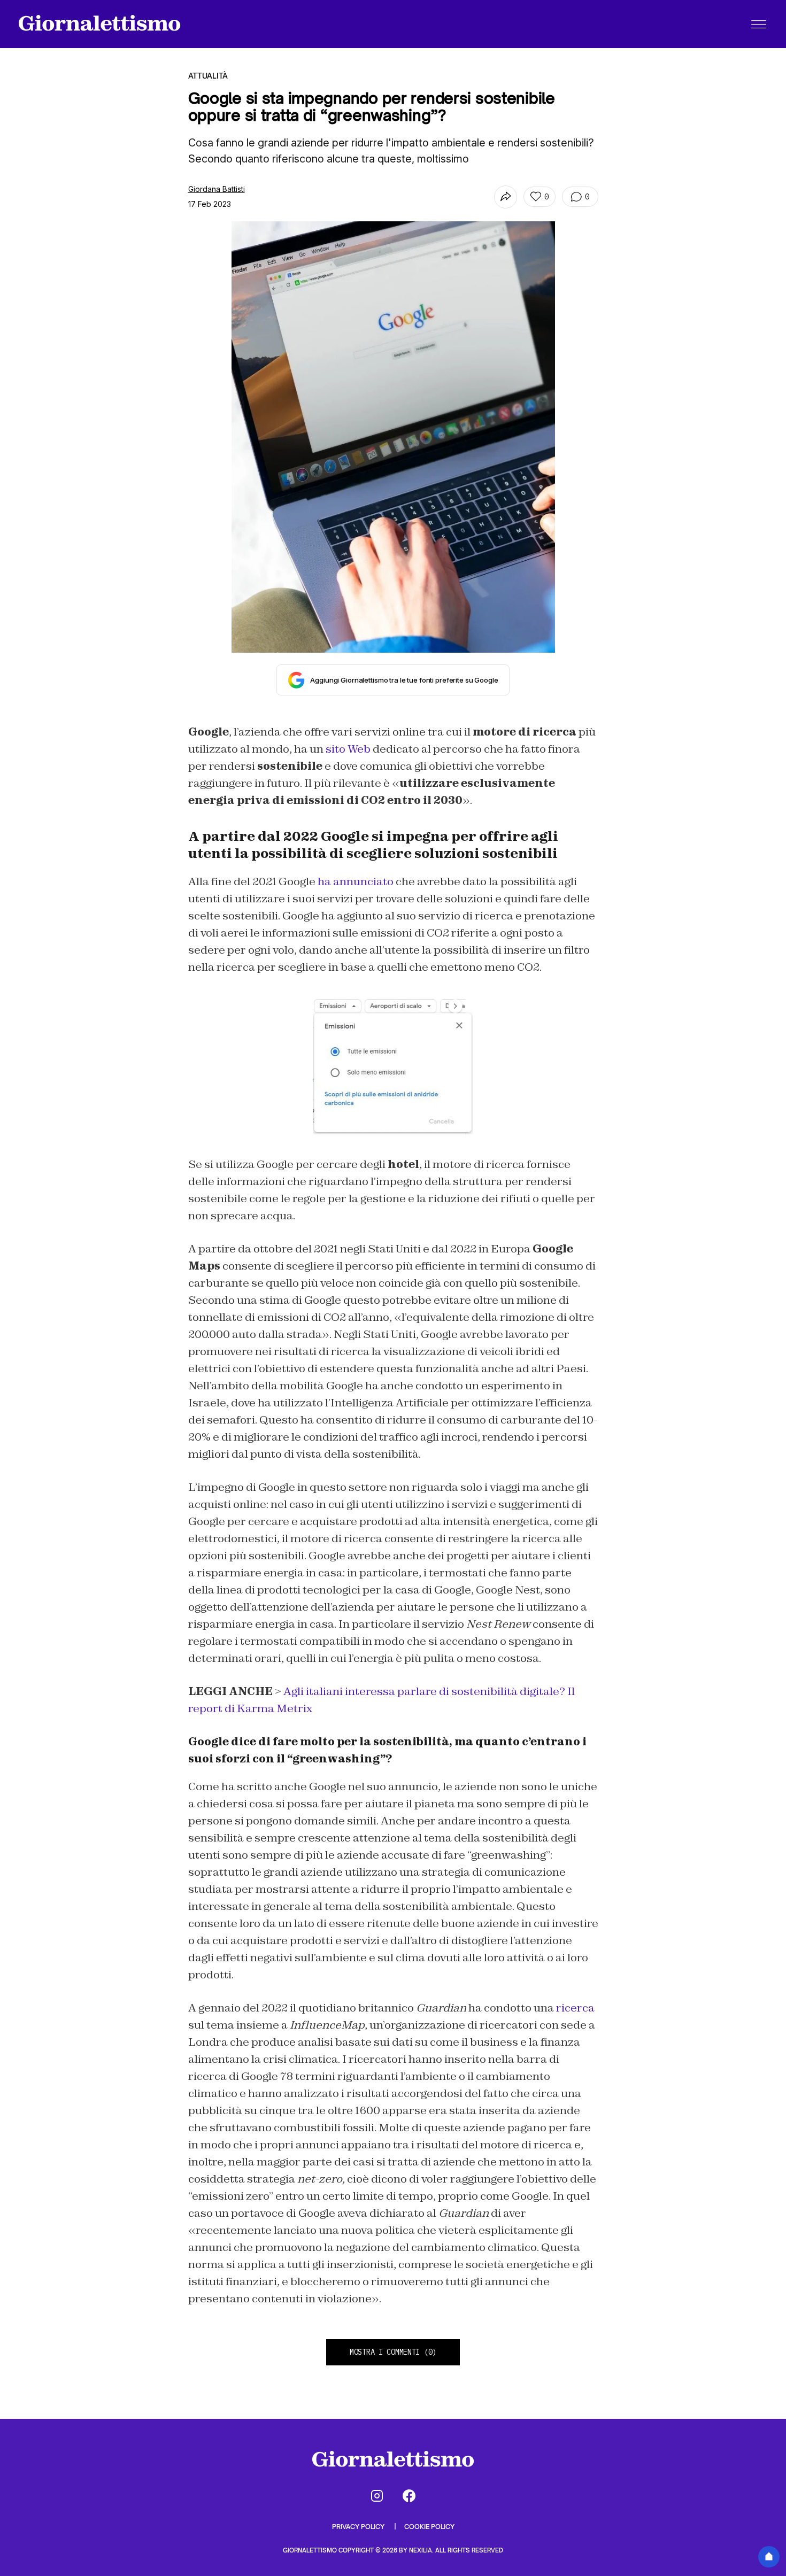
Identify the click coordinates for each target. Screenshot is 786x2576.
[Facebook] (409, 2496)
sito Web (348, 749)
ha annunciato (356, 881)
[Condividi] (506, 197)
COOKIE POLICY (429, 2527)
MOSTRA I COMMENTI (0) (393, 2352)
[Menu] (759, 24)
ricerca (575, 2008)
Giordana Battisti (217, 189)
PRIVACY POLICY (359, 2527)
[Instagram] (377, 2496)
